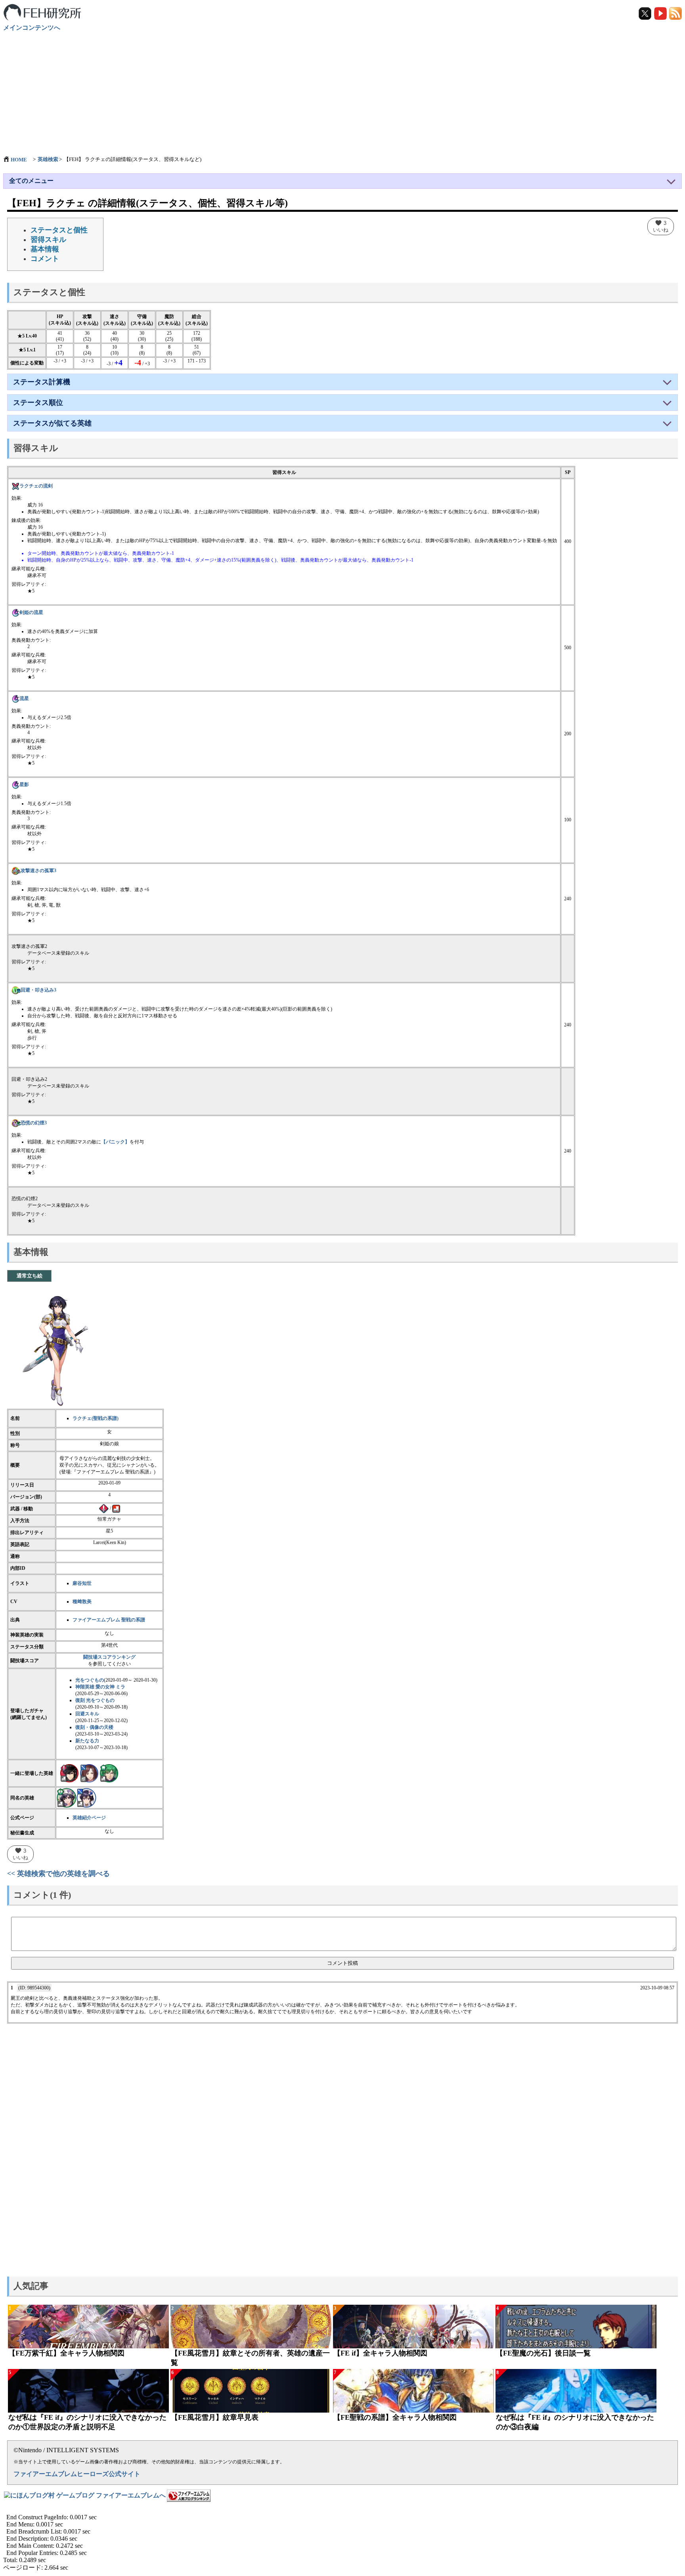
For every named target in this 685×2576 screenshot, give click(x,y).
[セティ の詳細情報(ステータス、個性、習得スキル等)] (109, 1773)
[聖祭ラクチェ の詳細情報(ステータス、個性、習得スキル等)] (67, 1797)
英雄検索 (48, 159)
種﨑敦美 (82, 1602)
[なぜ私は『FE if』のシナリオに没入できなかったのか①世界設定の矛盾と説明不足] (88, 2391)
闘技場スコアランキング (109, 1657)
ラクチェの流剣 (36, 486)
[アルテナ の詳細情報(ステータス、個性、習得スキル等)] (89, 1773)
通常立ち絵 (30, 1276)
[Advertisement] (342, 90)
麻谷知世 (82, 1583)
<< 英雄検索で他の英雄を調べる (58, 1874)
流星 (24, 698)
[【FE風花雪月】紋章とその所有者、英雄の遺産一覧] (251, 2327)
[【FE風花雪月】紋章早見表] (251, 2391)
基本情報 (45, 249)
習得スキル (48, 240)
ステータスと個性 (59, 230)
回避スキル (87, 1714)
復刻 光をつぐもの (95, 1700)
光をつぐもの (90, 1680)
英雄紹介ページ (89, 1818)
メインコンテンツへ (32, 28)
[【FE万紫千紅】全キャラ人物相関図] (88, 2327)
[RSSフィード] (675, 13)
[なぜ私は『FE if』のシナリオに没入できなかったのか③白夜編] (576, 2391)
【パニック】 (115, 1142)
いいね (661, 226)
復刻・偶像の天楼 (94, 1727)
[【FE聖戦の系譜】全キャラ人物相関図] (413, 2391)
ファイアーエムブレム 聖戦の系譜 (109, 1620)
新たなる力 (87, 1741)
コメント (45, 259)
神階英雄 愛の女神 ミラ (100, 1687)
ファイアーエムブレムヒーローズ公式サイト (77, 2474)
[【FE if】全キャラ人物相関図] (413, 2327)
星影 (24, 785)
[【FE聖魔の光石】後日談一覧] (576, 2327)
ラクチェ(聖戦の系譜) (96, 1418)
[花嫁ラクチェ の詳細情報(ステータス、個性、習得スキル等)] (86, 1797)
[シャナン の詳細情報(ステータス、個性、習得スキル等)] (69, 1773)
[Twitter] (646, 13)
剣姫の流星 (31, 612)
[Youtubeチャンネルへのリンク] (661, 13)
